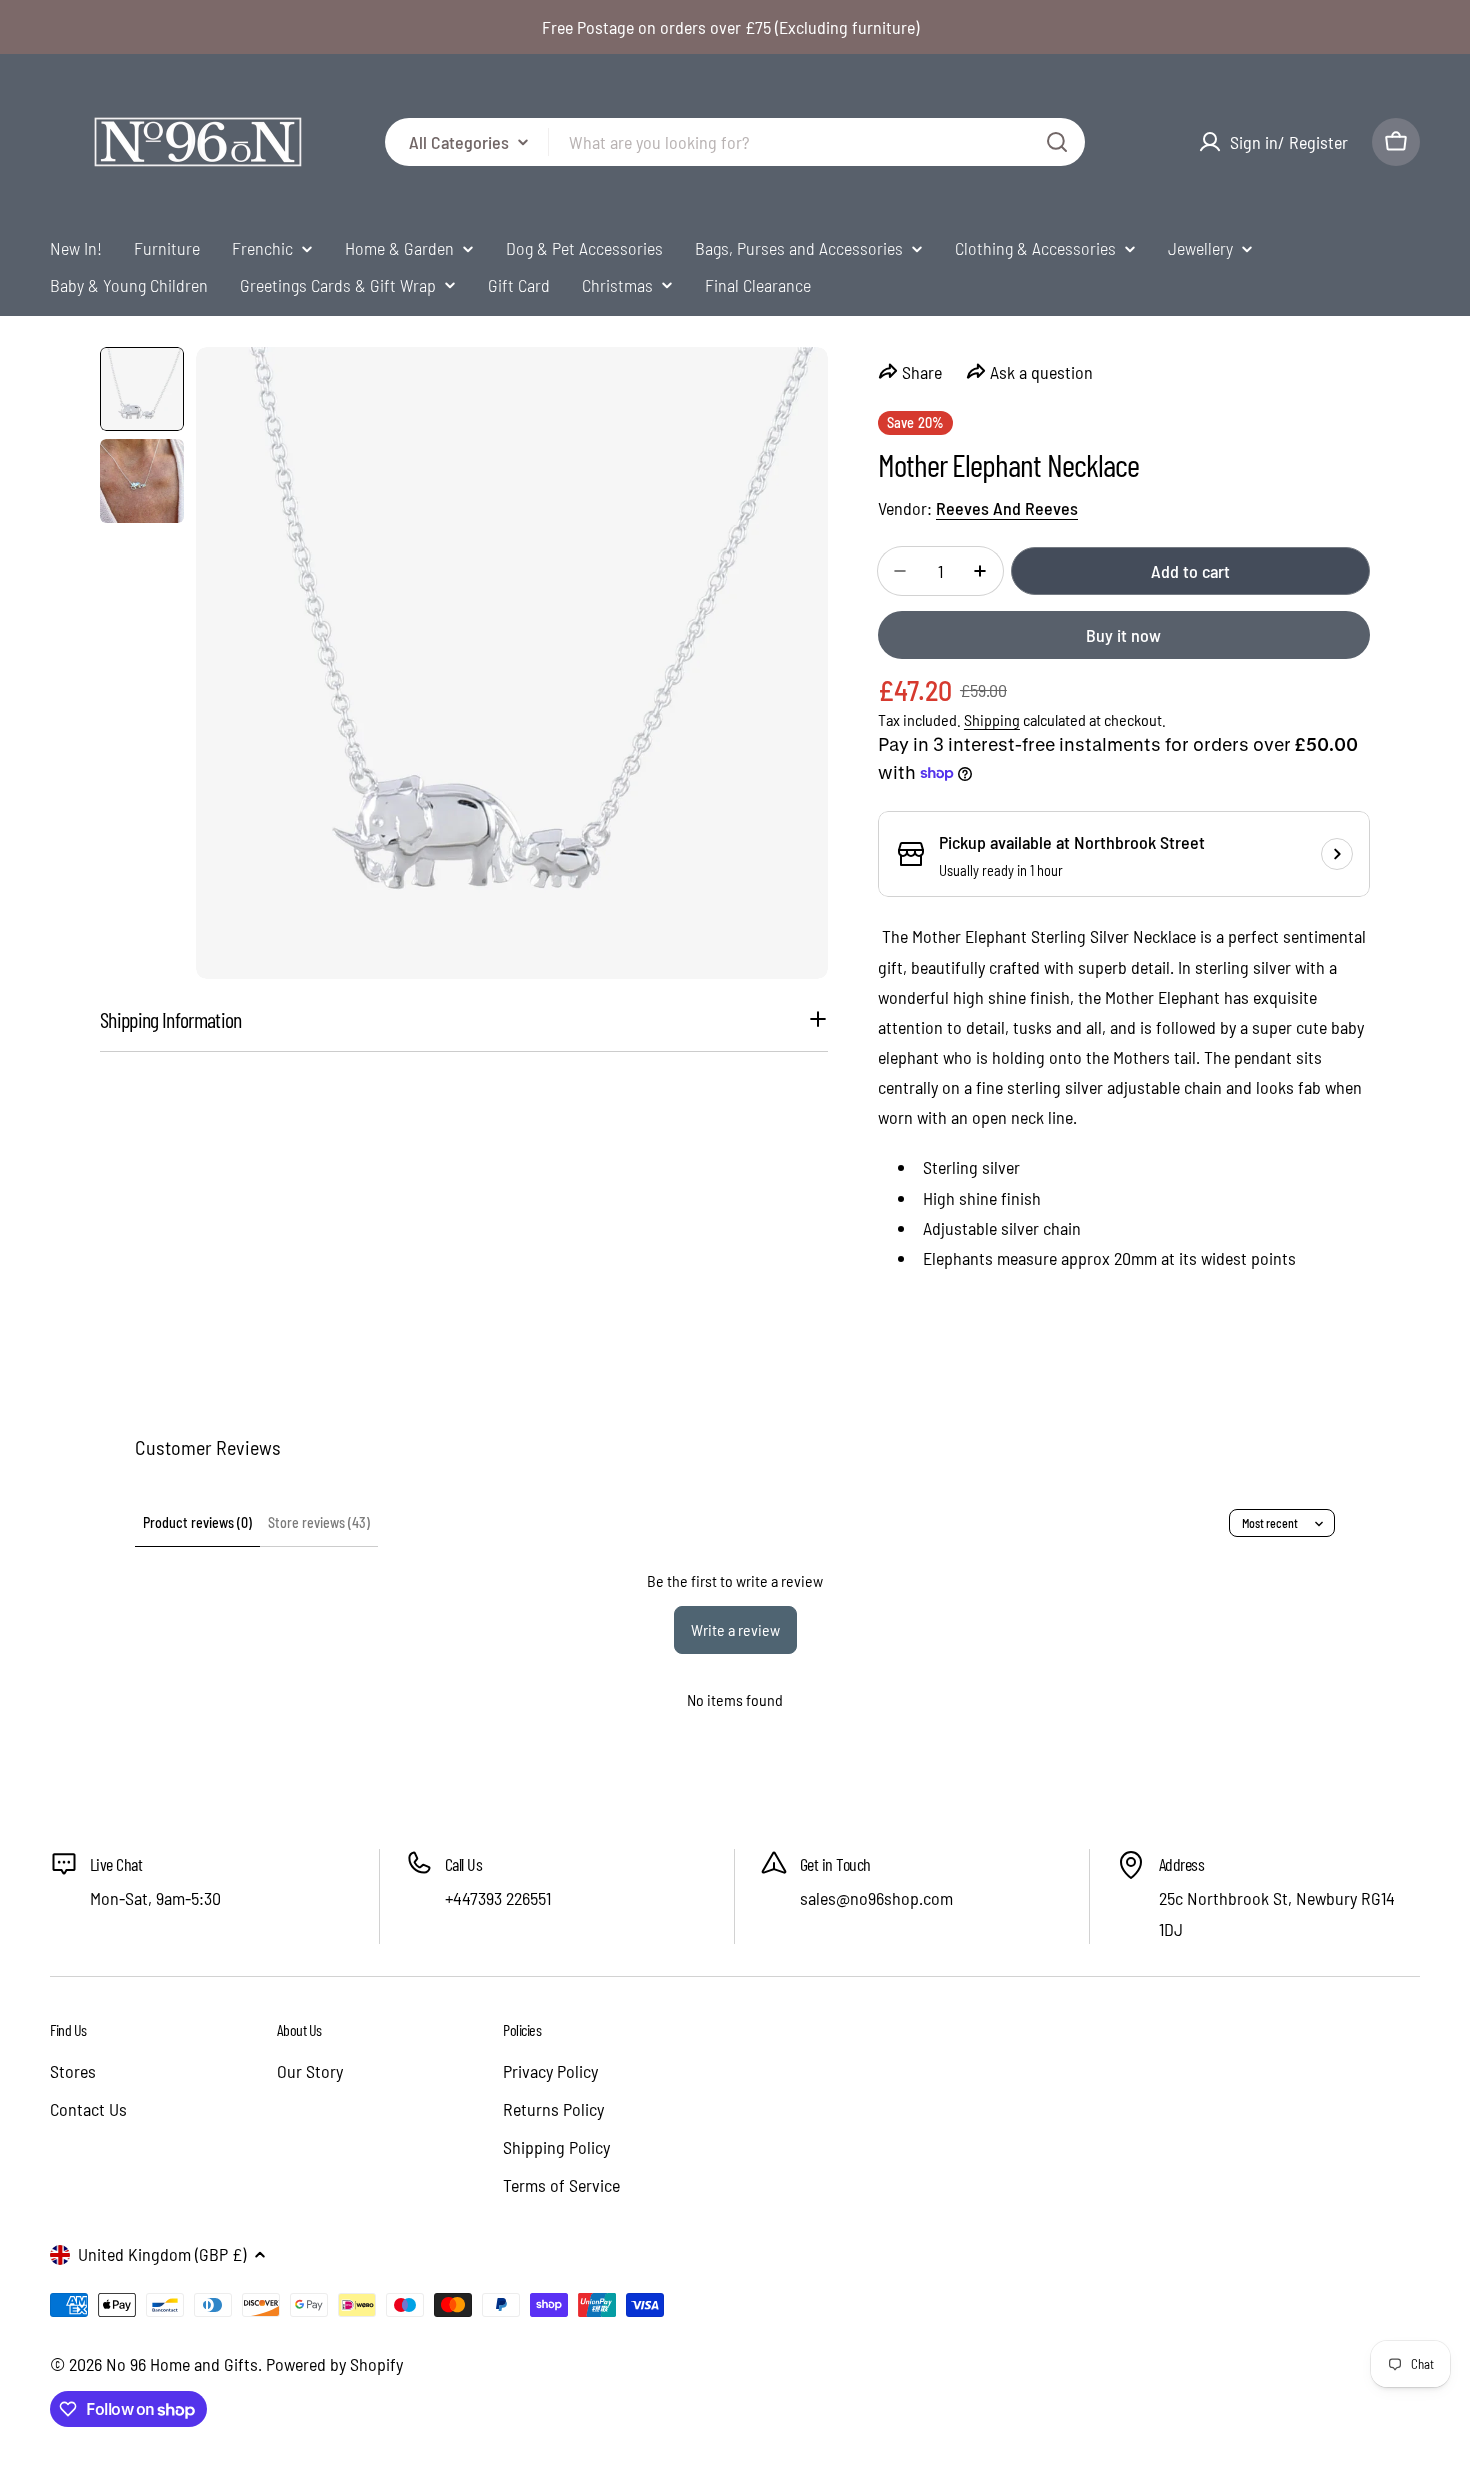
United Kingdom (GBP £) (162, 2254)
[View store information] (1337, 854)
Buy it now (1123, 635)
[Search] (1057, 142)
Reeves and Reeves (1007, 508)
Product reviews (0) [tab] (197, 1522)
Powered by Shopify (334, 2364)
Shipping (992, 719)
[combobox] (735, 142)
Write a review (735, 1629)
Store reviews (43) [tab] (319, 1522)
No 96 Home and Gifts (182, 2364)
